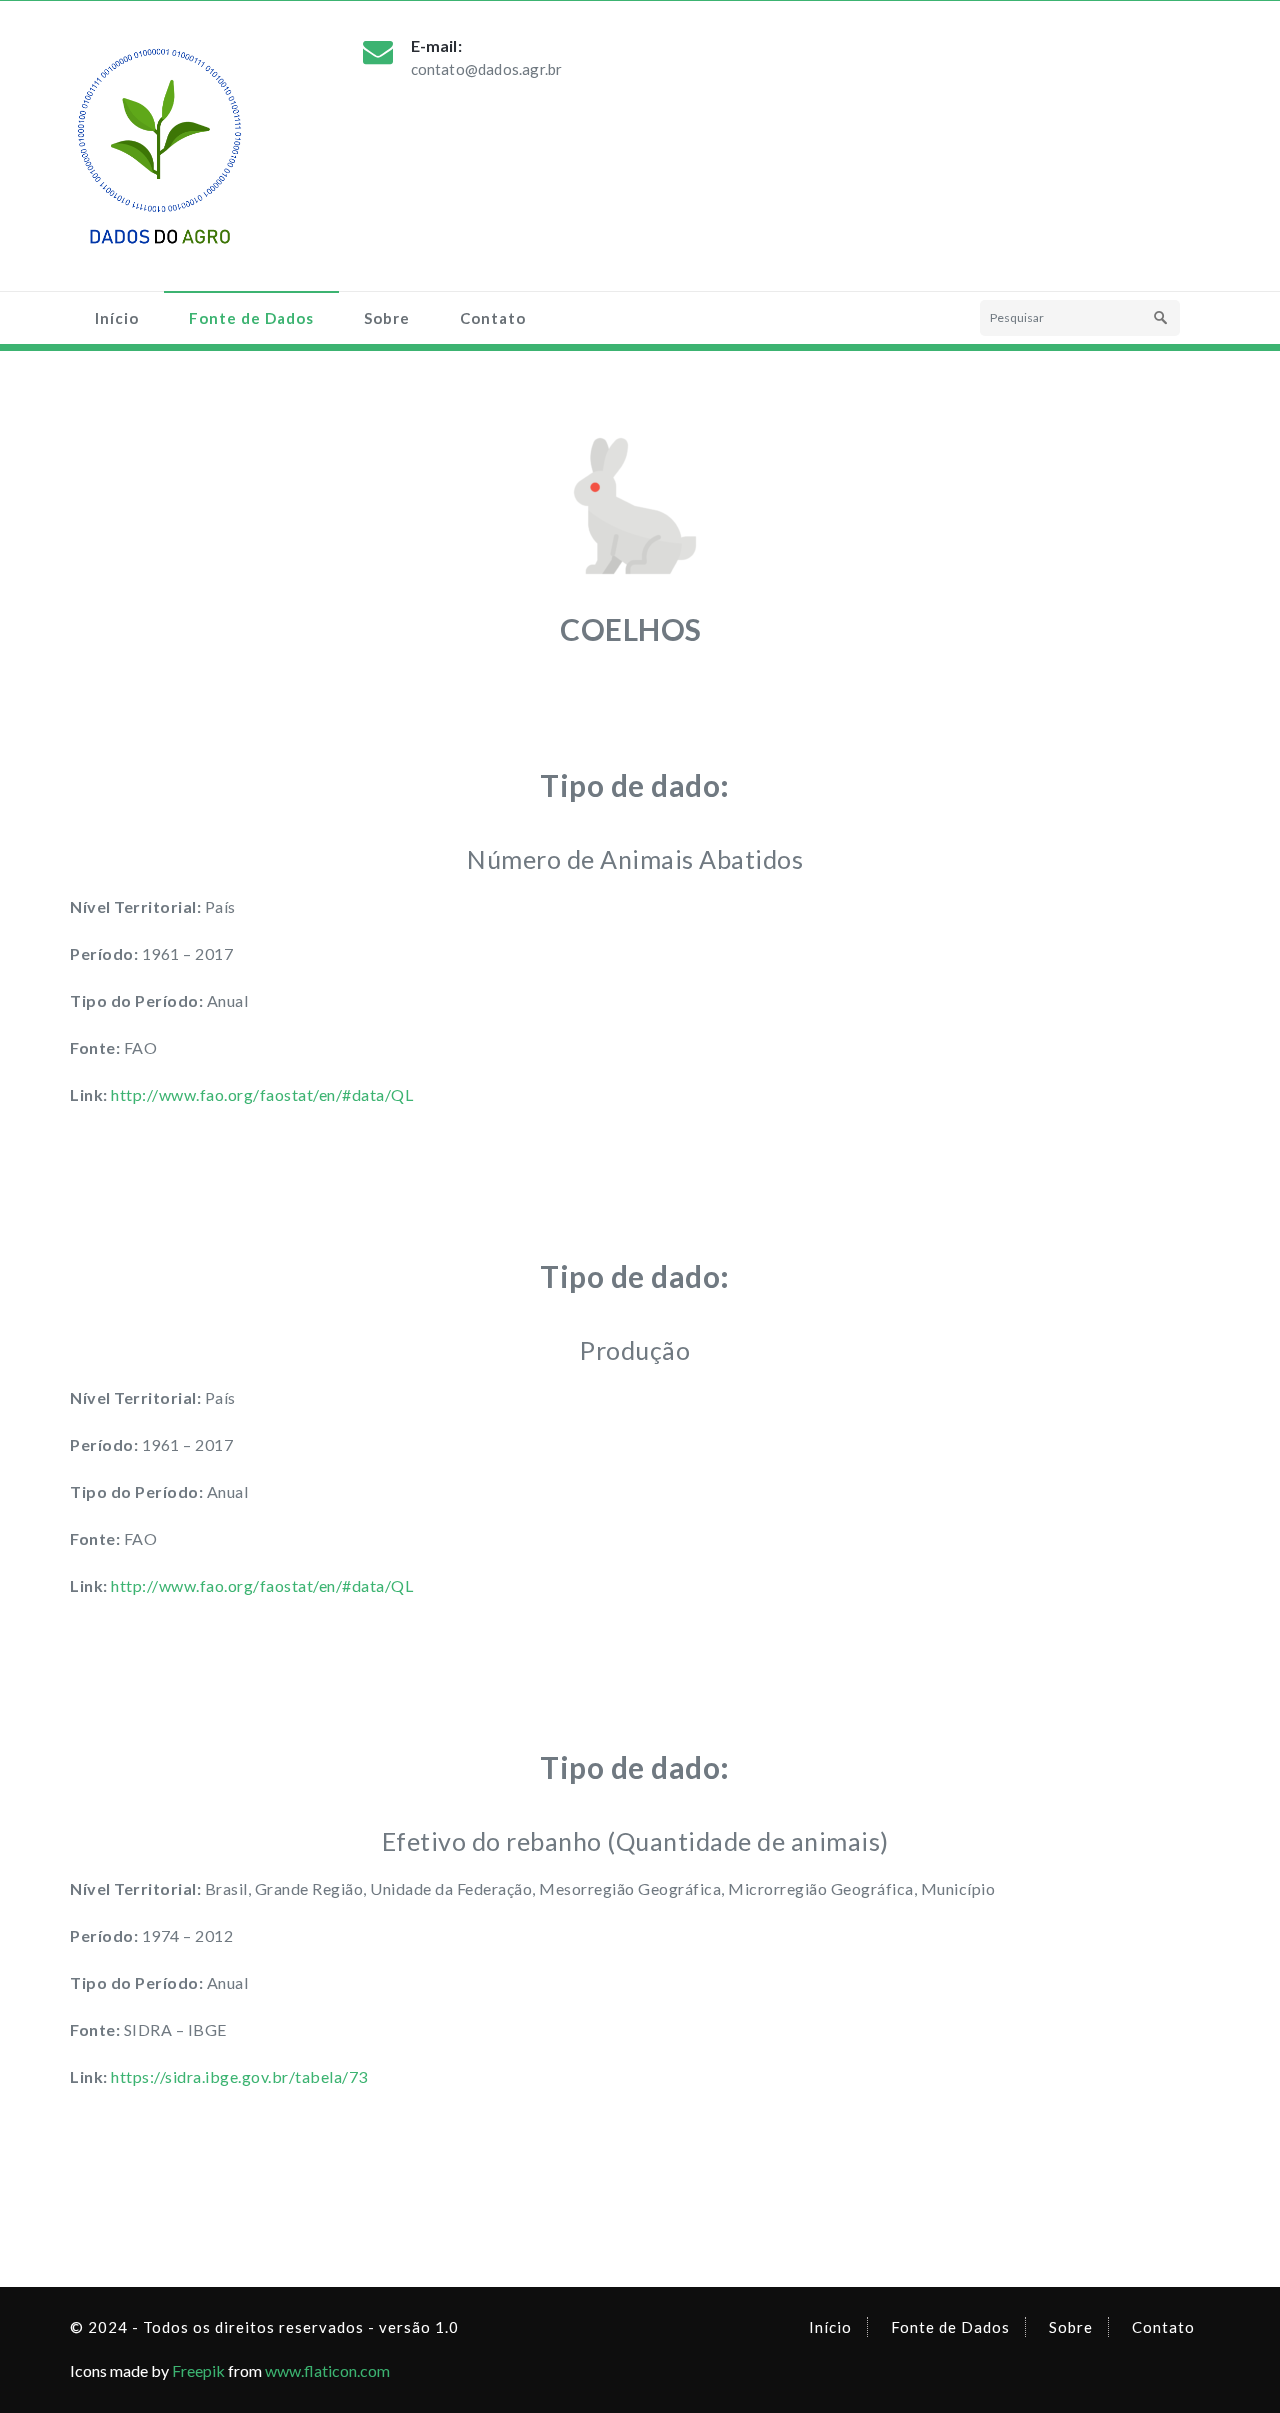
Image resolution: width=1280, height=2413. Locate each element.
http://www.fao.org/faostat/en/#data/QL (262, 1094)
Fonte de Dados (251, 318)
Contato (493, 318)
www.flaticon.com (327, 2370)
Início (117, 318)
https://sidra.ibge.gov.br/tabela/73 (239, 2076)
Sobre (387, 318)
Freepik (198, 2370)
